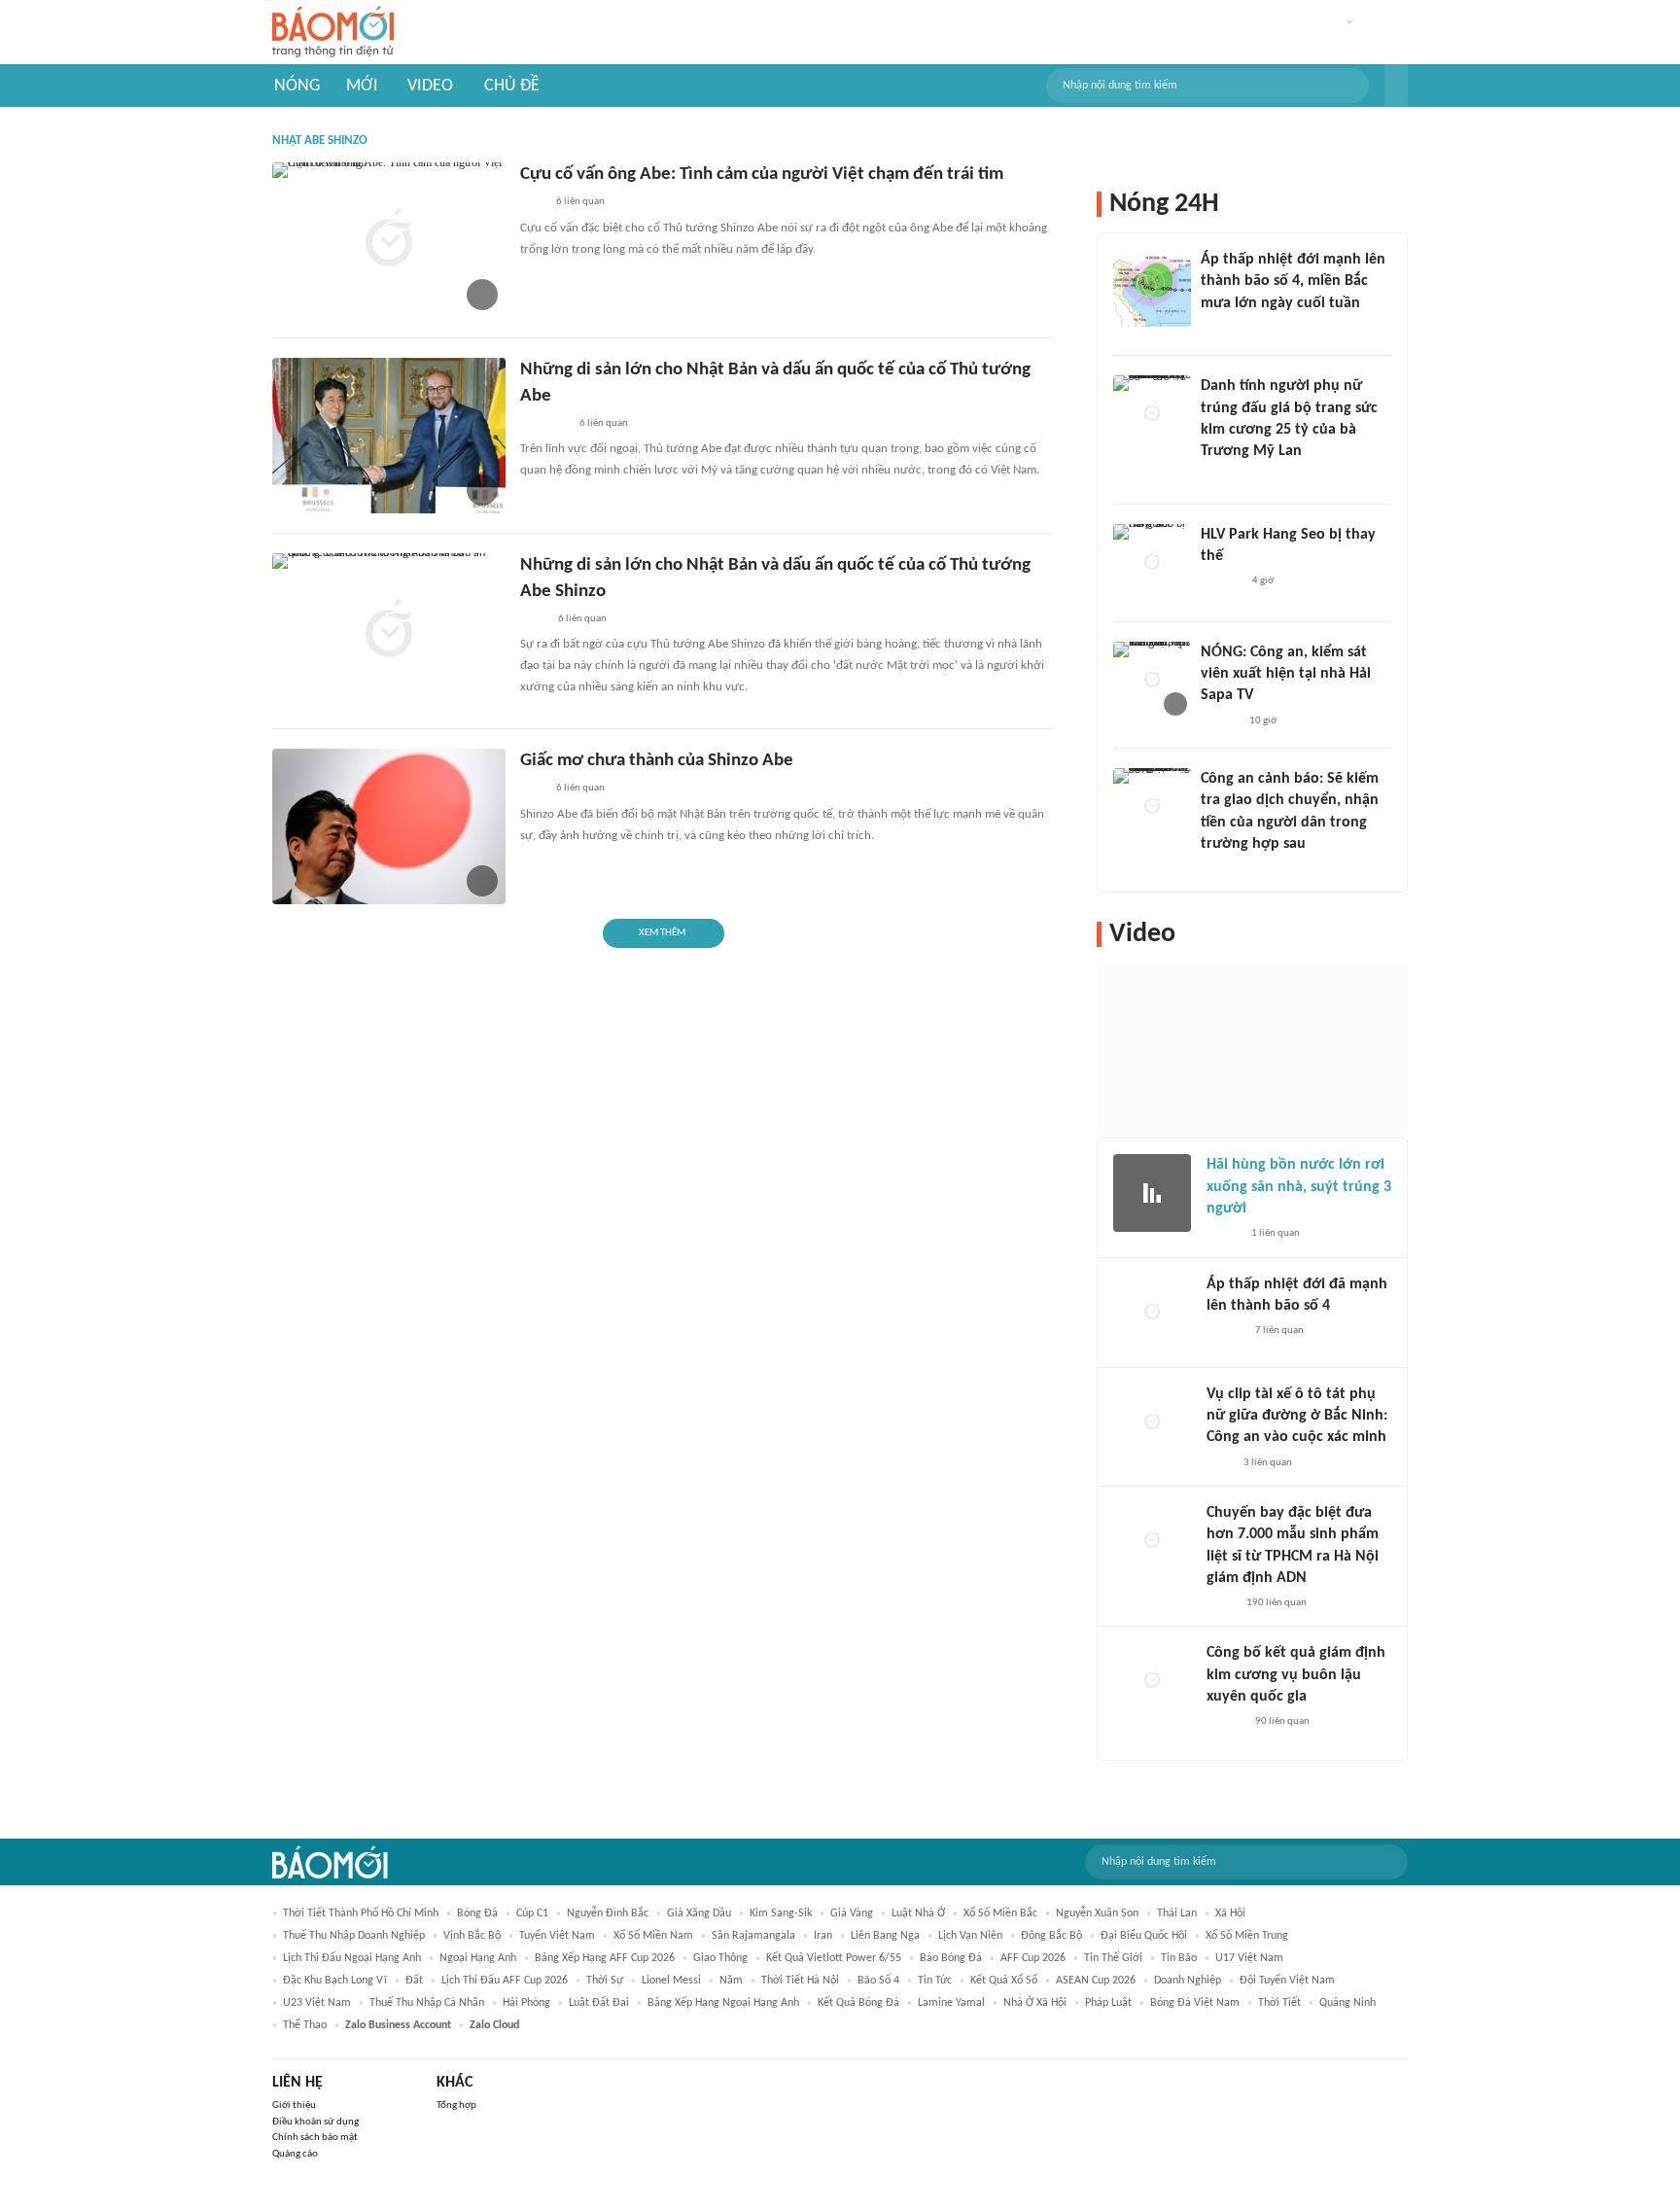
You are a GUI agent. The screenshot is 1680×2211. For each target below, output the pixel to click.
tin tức (935, 1981)
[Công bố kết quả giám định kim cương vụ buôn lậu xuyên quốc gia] (1152, 1681)
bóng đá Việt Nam (1195, 2003)
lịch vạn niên (970, 1936)
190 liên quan (1277, 1603)
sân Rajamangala (753, 1936)
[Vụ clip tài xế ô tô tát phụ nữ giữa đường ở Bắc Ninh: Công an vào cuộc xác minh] (1152, 1422)
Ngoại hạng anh (478, 1958)
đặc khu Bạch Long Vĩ (335, 1981)
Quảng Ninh (1347, 2003)
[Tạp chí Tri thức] (532, 203)
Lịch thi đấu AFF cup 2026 (505, 1981)
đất (414, 1981)
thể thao (305, 2025)
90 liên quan (1282, 1721)
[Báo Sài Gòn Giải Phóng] (1225, 1331)
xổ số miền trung (1247, 1936)
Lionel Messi (671, 1981)
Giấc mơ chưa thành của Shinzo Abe (657, 761)
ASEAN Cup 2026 (1096, 1981)
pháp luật (1108, 2003)
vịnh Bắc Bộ (472, 1936)
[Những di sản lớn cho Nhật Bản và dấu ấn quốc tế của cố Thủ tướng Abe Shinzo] (389, 631)
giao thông (720, 1958)
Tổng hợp (456, 2106)
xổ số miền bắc (1000, 1913)
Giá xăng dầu (699, 1913)
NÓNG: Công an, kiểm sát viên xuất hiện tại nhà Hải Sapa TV (1286, 674)
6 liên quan (580, 202)
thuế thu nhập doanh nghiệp (354, 1936)
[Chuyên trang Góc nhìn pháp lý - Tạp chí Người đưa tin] (1213, 869)
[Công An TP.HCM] (1221, 1603)
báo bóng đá (951, 1958)
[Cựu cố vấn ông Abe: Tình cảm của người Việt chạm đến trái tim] (389, 240)
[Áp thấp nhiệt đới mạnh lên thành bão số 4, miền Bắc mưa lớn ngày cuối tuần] (1152, 288)
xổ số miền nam (653, 1936)
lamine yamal (951, 2003)
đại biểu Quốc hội (1144, 1936)
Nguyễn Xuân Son (1097, 1913)
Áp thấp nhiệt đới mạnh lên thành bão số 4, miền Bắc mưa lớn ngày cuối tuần (1293, 281)
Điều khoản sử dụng (315, 2122)
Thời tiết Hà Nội (800, 1981)
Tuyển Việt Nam (557, 1936)
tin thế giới (1113, 1958)
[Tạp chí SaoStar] (1221, 581)
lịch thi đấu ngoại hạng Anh (352, 1958)
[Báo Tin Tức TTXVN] (533, 619)
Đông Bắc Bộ (1051, 1936)
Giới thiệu (294, 2106)
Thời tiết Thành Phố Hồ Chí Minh (361, 1913)
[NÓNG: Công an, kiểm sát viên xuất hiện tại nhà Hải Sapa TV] (1152, 681)
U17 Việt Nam (1249, 1958)
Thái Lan (1177, 1913)
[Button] (1396, 86)
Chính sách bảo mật (315, 2138)
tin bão (1179, 1958)
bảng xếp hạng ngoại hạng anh (723, 2003)
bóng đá (477, 1913)
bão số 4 (878, 1981)
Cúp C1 (532, 1913)
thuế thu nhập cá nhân (427, 2003)
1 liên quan (1276, 1233)
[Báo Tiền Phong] (1219, 721)
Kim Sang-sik (781, 1913)
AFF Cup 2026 (1033, 1958)
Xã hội (1230, 1913)
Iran (823, 1936)
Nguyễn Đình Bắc (608, 1913)
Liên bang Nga (885, 1936)
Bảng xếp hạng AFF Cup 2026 (605, 1958)
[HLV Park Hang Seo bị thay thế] (1152, 563)
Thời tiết (1279, 2003)
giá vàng (852, 1913)
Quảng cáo (295, 2154)
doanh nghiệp (1188, 1981)
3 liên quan (1268, 1463)
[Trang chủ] (333, 33)
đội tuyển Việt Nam (1287, 1981)
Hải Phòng (526, 2003)
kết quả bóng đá (858, 2003)
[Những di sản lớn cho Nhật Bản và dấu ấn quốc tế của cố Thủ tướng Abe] (389, 436)
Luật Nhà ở (918, 1913)
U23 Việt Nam (317, 2003)
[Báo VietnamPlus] (544, 424)
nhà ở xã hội (1035, 2003)
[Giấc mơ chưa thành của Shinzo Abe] (389, 826)
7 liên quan (1279, 1331)
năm (731, 1981)
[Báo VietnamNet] (1217, 477)
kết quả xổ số (1004, 1981)
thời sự (605, 1981)
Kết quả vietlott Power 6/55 (834, 1958)
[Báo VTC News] (1224, 329)
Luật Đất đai (599, 2003)
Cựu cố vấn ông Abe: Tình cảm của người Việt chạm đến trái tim (762, 175)
